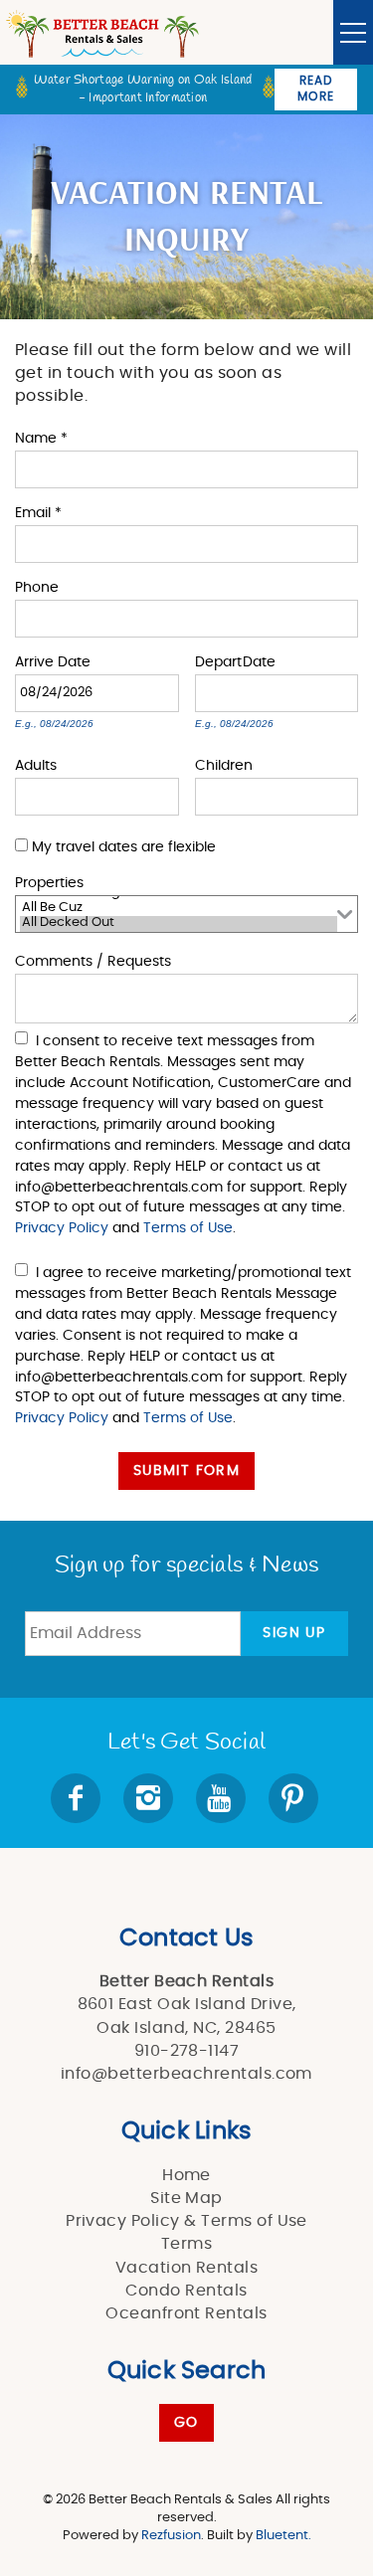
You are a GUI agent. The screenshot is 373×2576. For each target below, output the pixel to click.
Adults (36, 764)
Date (74, 661)
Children (224, 764)
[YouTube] (222, 1798)
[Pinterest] (295, 1798)
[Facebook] (78, 1798)
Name (41, 437)
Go (186, 2423)
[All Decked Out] (179, 924)
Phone (37, 586)
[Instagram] (150, 1798)
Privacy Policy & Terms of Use (186, 2221)
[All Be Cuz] (179, 909)
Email (38, 512)
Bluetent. (283, 2536)
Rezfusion (171, 2536)
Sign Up (294, 1633)
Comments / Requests (93, 960)
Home (186, 2175)
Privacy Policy (62, 1228)
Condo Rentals (186, 2291)
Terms (186, 2244)
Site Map (186, 2198)
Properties (49, 882)
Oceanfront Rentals (186, 2313)
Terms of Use (188, 1228)
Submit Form (186, 1471)
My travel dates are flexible (124, 847)
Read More (316, 89)
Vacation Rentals (187, 2268)
